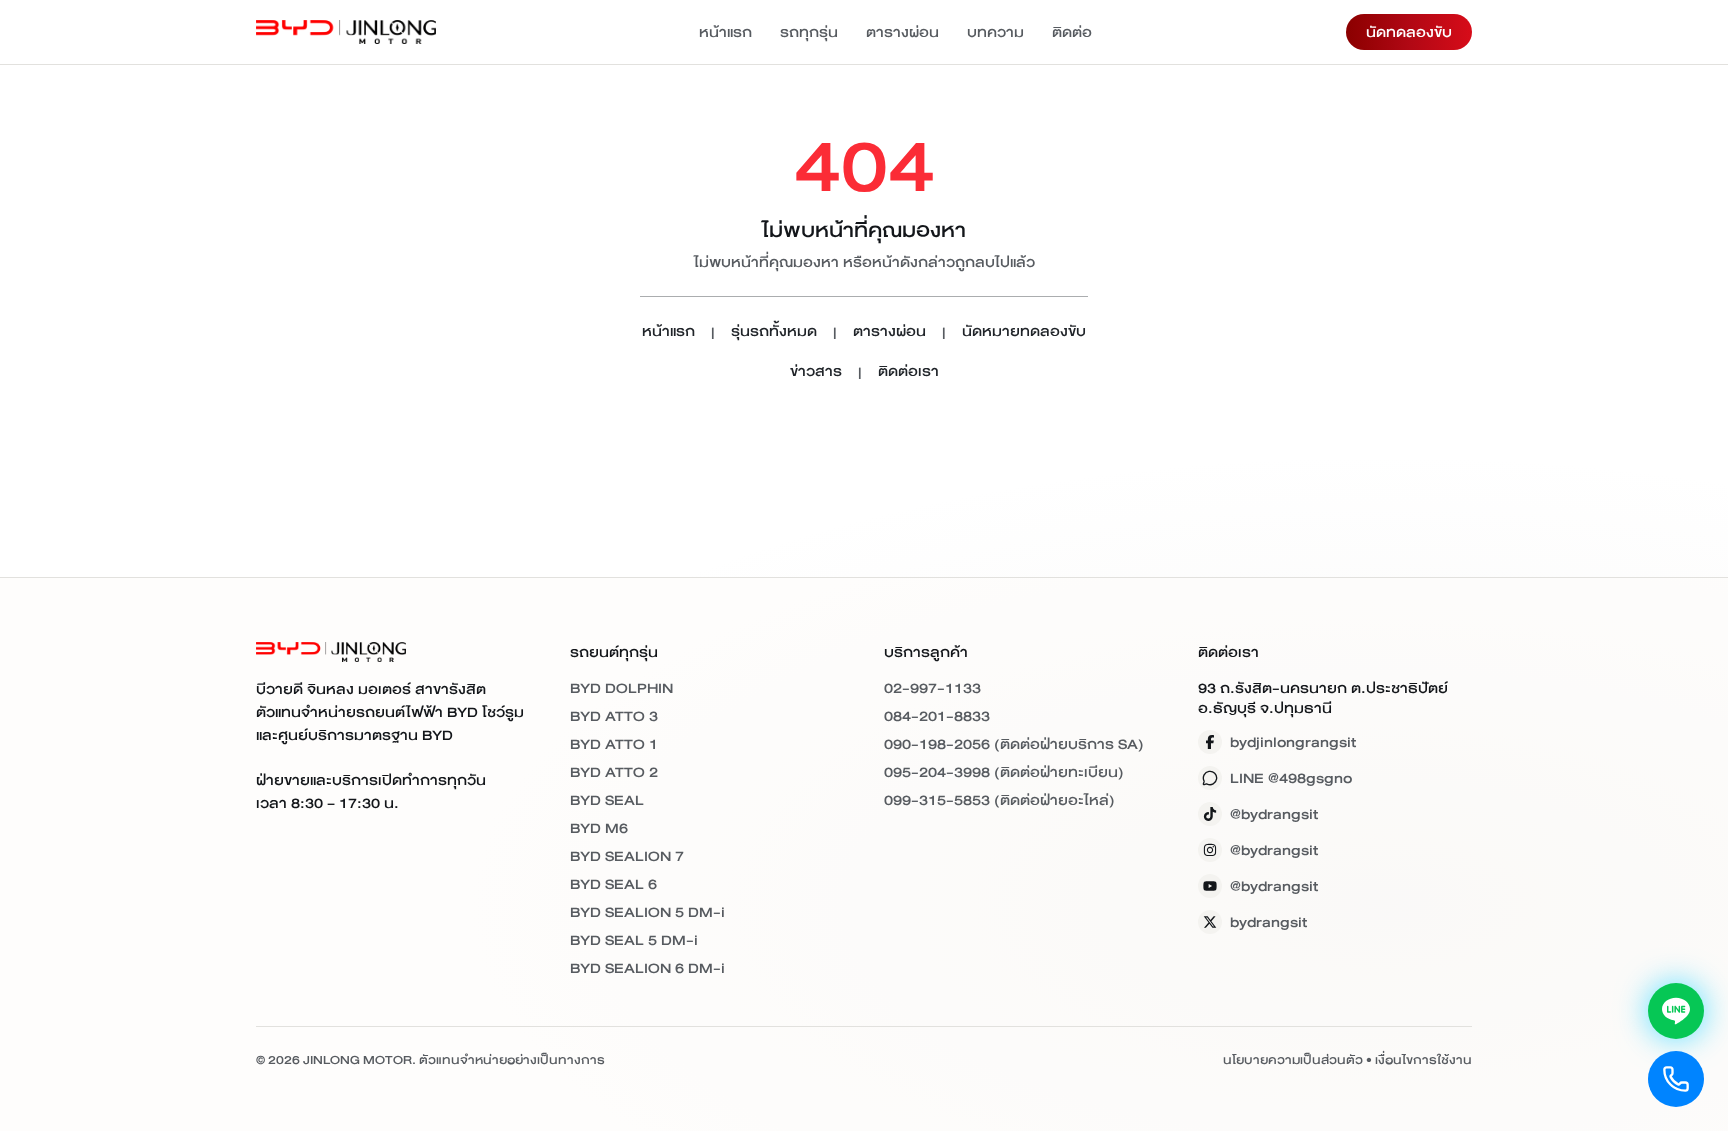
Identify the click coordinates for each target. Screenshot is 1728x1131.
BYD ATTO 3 (614, 716)
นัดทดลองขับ (1409, 32)
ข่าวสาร (816, 372)
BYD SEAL (607, 800)
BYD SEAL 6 (613, 884)
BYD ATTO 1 (614, 744)
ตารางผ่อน (902, 32)
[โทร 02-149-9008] (1676, 1079)
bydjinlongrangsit (1293, 742)
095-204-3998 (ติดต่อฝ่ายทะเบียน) (1004, 772)
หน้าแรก (725, 32)
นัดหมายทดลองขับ (1024, 332)
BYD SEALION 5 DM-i (647, 912)
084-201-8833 (937, 716)
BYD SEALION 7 (627, 856)
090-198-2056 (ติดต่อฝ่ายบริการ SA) (1014, 744)
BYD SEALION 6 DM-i (647, 968)
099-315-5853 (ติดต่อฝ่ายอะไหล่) (999, 800)
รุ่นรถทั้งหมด (774, 332)
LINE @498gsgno (1291, 778)
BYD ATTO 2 (614, 772)
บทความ (995, 32)
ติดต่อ (1072, 32)
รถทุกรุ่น (809, 32)
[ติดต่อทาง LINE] (1676, 1011)
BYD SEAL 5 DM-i (634, 940)
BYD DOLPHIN (621, 688)
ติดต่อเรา (908, 372)
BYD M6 (599, 828)
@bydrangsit (1274, 814)
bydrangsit (1268, 922)
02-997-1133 (932, 688)
